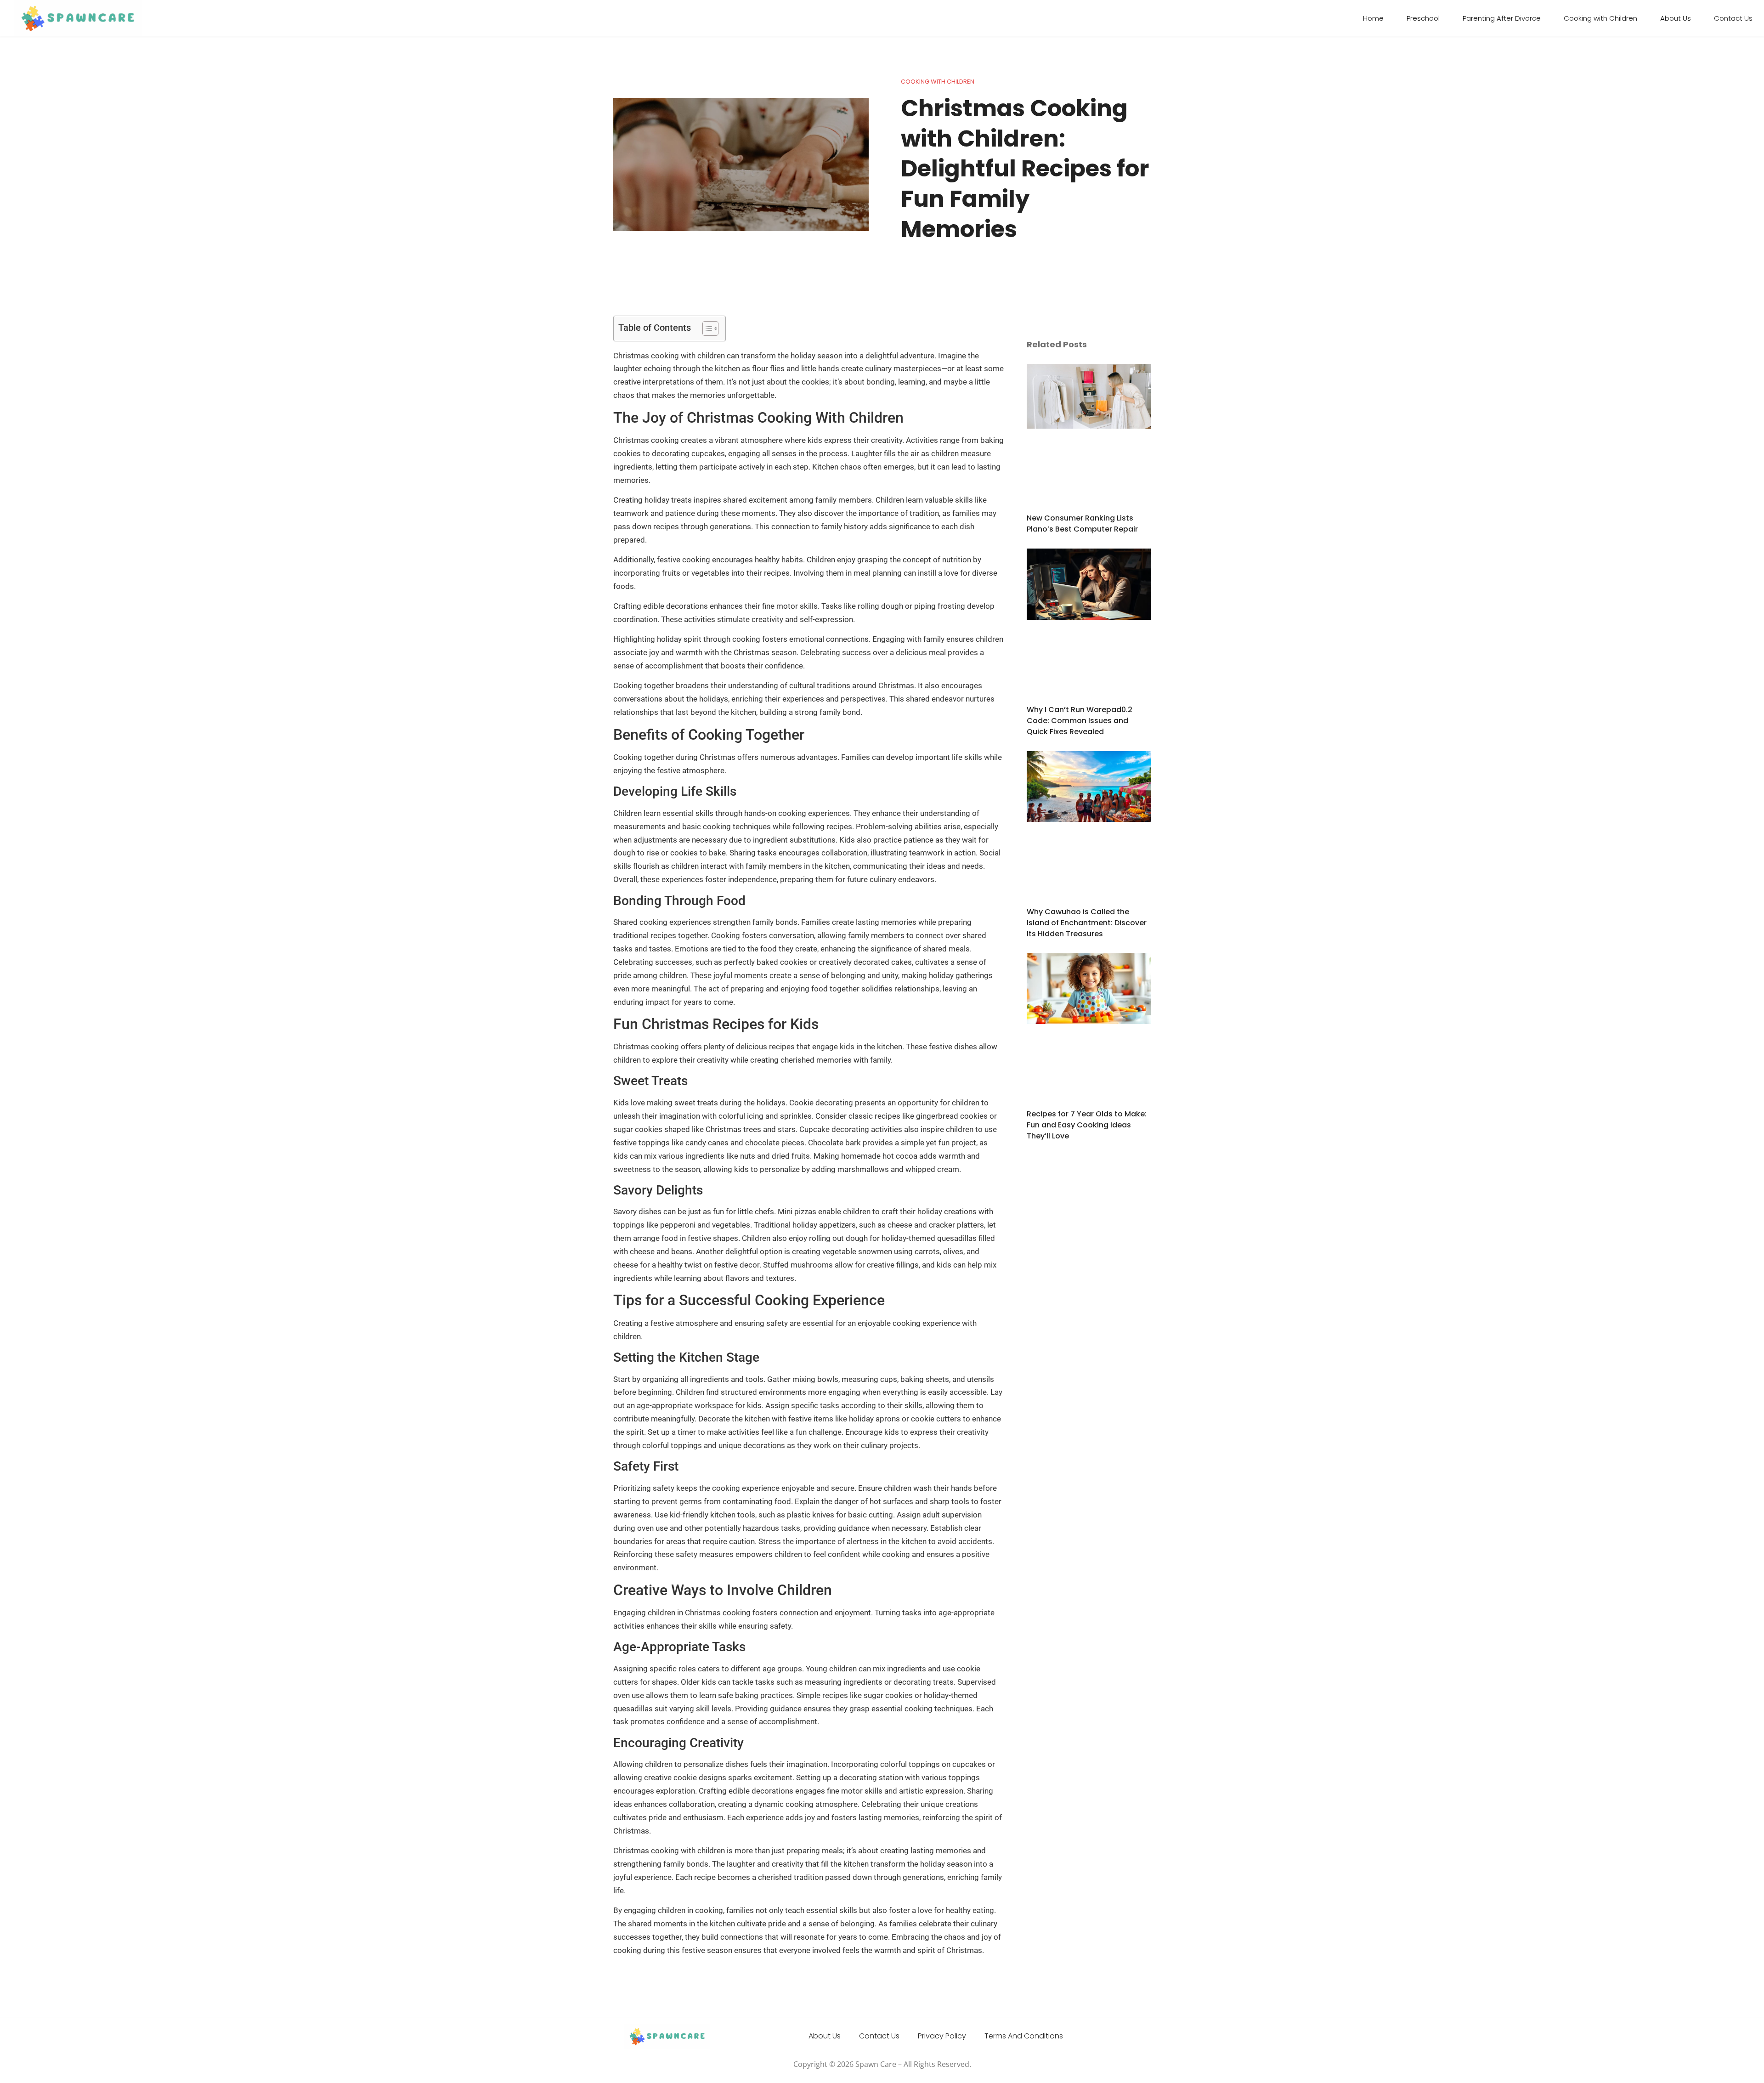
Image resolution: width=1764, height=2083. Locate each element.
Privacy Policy (942, 2036)
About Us (1676, 18)
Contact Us (1733, 18)
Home (1373, 18)
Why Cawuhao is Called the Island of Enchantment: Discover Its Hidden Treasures (1087, 923)
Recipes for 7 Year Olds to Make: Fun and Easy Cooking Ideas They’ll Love (1087, 1125)
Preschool (1423, 18)
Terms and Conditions (1024, 2036)
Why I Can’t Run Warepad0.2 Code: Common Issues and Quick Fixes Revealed (1080, 721)
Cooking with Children (1600, 18)
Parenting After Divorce (1502, 18)
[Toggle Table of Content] (706, 328)
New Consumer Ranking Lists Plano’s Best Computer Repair (1082, 524)
